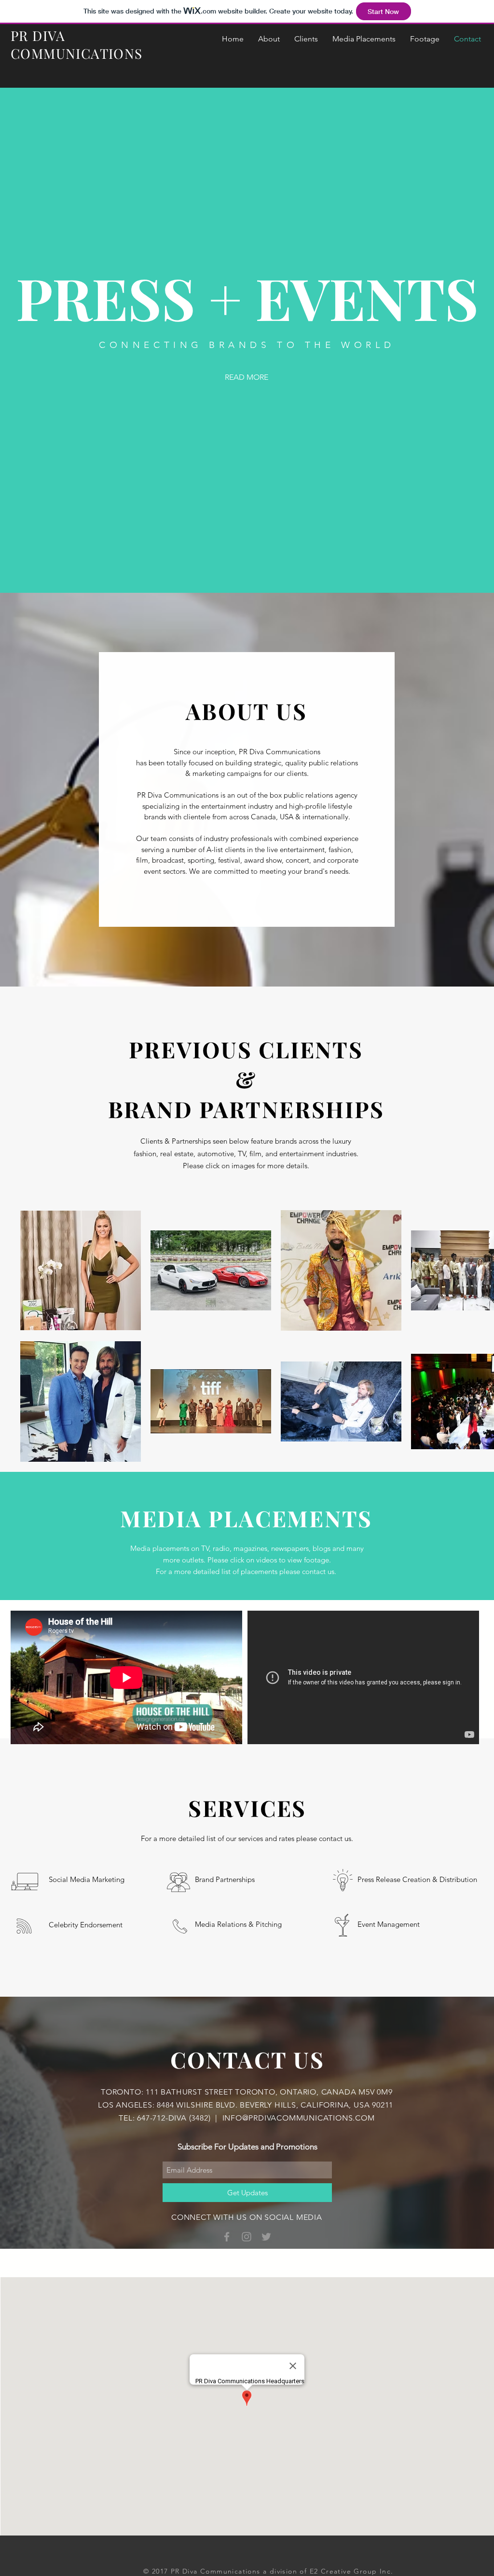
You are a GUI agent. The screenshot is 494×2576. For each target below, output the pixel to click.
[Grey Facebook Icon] (227, 2237)
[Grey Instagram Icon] (247, 2237)
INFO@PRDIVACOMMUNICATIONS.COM (299, 2118)
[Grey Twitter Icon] (266, 2237)
